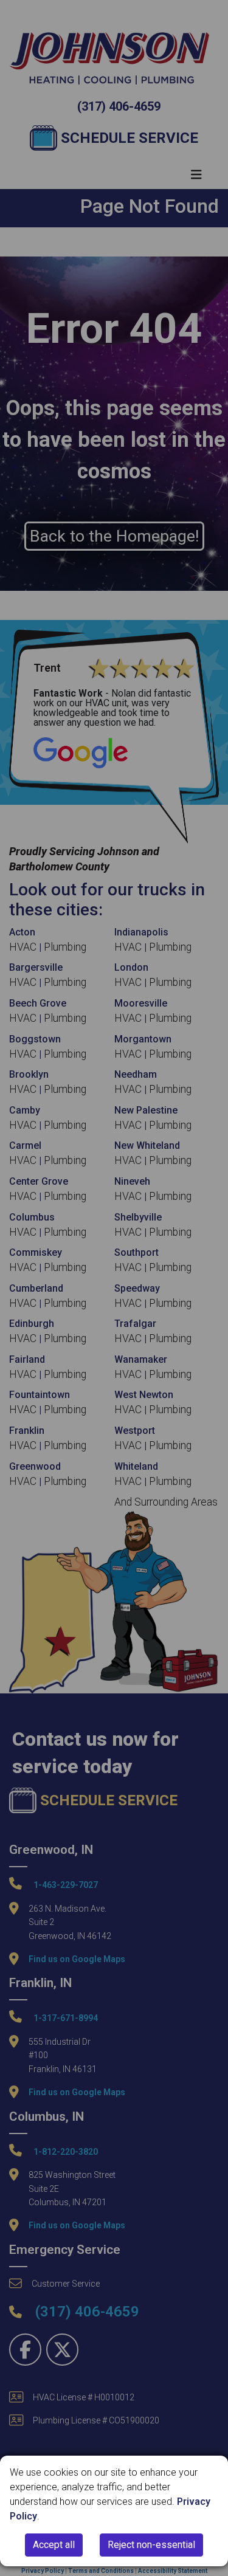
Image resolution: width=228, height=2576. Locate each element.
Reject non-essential (151, 2545)
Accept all (54, 2545)
